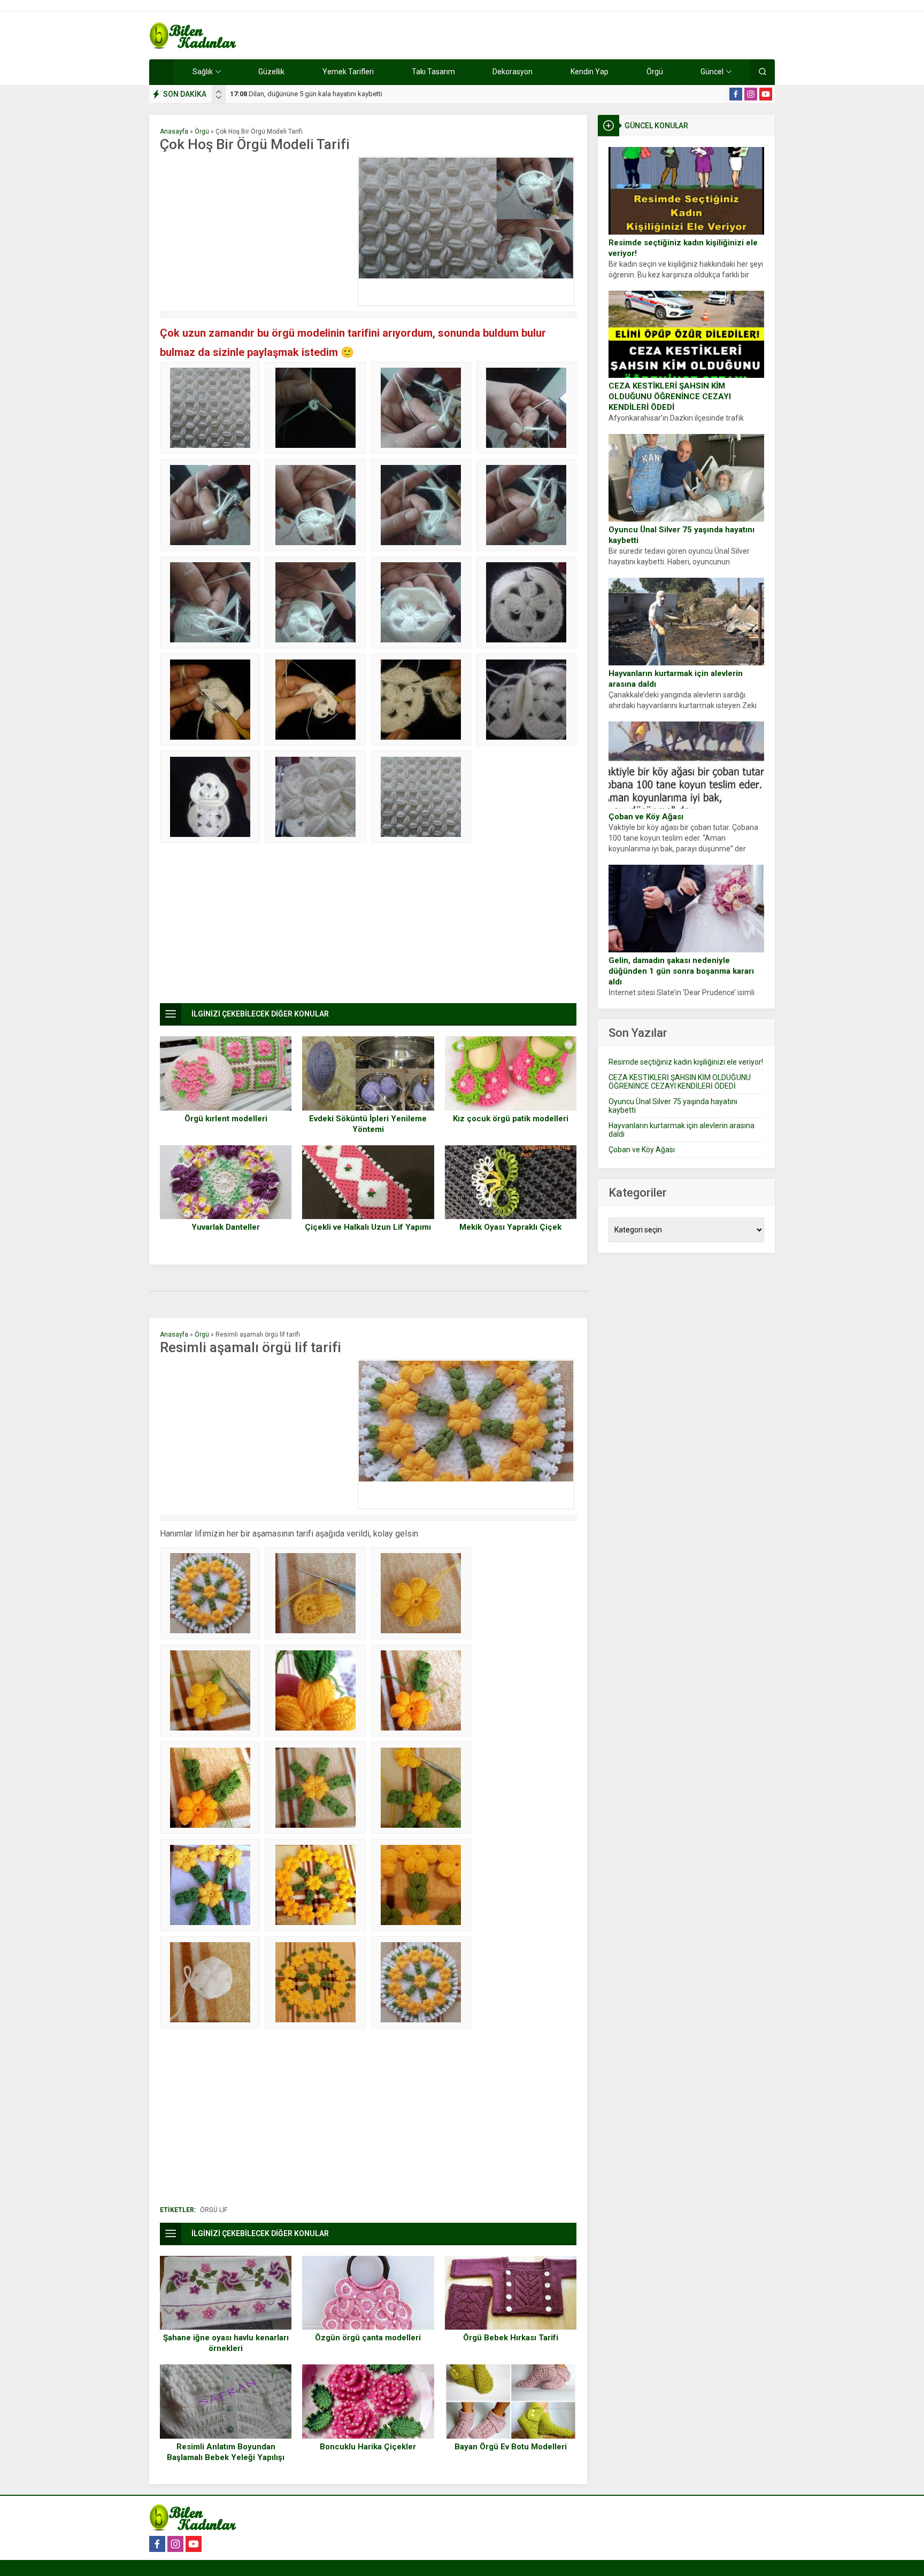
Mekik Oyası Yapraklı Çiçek (510, 1227)
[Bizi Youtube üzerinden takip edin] (766, 94)
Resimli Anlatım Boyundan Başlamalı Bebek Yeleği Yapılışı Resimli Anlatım (226, 2457)
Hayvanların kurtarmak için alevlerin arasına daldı (676, 679)
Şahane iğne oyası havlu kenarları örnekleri (226, 2343)
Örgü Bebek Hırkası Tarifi (511, 2338)
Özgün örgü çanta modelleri (368, 2338)
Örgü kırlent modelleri (226, 1119)
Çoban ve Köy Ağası (646, 817)
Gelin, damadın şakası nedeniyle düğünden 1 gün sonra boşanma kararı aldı (681, 971)
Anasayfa (174, 131)
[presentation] (219, 92)
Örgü (202, 131)
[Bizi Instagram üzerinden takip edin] (751, 94)
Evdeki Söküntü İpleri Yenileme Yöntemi (368, 1124)
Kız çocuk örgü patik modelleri (511, 1119)
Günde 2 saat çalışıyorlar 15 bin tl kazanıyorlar (310, 94)
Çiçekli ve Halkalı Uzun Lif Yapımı (368, 1227)
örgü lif (214, 2210)
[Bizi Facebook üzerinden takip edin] (736, 94)
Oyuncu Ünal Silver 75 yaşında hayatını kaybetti (682, 535)
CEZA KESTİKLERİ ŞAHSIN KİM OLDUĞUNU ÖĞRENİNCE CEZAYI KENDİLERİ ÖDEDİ (670, 397)
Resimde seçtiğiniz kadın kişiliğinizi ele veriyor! (683, 248)
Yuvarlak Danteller (226, 1227)
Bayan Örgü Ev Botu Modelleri (511, 2447)
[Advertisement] (256, 231)
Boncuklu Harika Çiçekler (368, 2447)
